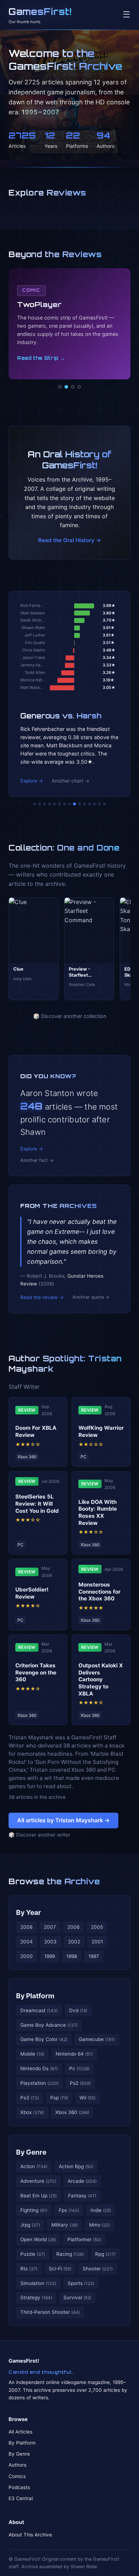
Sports (81, 2283)
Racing (70, 2254)
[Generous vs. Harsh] (74, 804)
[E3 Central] (79, 387)
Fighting (34, 2210)
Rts (29, 2269)
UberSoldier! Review (32, 1593)
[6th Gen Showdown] (65, 804)
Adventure (38, 2181)
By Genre (31, 2152)
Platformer (84, 2239)
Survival (77, 2297)
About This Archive (30, 2535)
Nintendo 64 (74, 2054)
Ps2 (80, 2083)
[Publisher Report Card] (45, 804)
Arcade (82, 2181)
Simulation (38, 2283)
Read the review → (42, 1297)
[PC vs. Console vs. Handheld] (104, 804)
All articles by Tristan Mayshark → (63, 1820)
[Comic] (66, 387)
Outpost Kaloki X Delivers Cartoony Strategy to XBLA (101, 1679)
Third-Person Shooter (50, 2312)
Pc (79, 2068)
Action (34, 2166)
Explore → (32, 781)
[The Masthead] (69, 804)
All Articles (20, 2432)
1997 (94, 1956)
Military (65, 2225)
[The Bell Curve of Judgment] (50, 804)
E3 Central (21, 2498)
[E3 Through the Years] (79, 804)
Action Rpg (76, 2166)
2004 (27, 1942)
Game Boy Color (44, 2039)
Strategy (36, 2297)
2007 (50, 1927)
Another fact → (37, 1160)
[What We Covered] (60, 804)
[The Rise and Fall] (55, 804)
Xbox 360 (72, 2112)
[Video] (73, 387)
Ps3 (30, 2098)
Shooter (98, 2269)
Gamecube (97, 2039)
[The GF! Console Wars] (35, 804)
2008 (26, 1927)
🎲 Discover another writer (39, 1835)
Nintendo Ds (39, 2068)
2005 (97, 1927)
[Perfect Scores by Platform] (94, 804)
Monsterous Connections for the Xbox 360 (99, 1592)
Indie (101, 2210)
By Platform (35, 1996)
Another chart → (71, 781)
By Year (29, 1912)
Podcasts (19, 2487)
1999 (50, 1956)
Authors (17, 2465)
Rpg (105, 2254)
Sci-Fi (60, 2269)
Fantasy (82, 2196)
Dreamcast (39, 2010)
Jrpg (30, 2225)
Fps (69, 2210)
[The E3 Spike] (89, 804)
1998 (72, 1956)
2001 (97, 1942)
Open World (38, 2239)
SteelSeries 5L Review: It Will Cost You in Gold (37, 1504)
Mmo (99, 2225)
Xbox (32, 2112)
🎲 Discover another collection (70, 1016)
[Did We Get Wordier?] (84, 804)
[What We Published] (99, 804)
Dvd (78, 2010)
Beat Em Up (38, 2196)
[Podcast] (60, 387)
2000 (27, 1956)
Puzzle (33, 2254)
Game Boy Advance (49, 2025)
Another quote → (91, 1297)
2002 (74, 1942)
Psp (59, 2098)
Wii (87, 2098)
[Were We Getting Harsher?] (40, 804)
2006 (73, 1927)
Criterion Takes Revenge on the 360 (36, 1673)
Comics (17, 2476)
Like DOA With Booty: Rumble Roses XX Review (98, 1512)
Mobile (32, 2054)
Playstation (39, 2083)
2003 (50, 1942)
